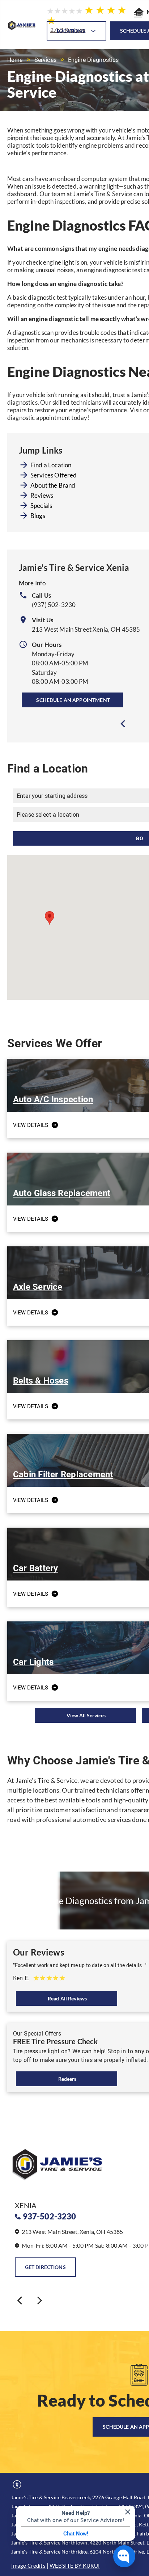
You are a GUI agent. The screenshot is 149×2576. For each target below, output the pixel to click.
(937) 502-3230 (54, 605)
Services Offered (54, 475)
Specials (41, 506)
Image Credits (28, 2566)
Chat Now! (76, 2534)
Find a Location (51, 465)
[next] (40, 2300)
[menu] (138, 15)
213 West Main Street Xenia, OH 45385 (86, 629)
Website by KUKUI (75, 2566)
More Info (32, 583)
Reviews (42, 495)
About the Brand (53, 485)
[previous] (123, 724)
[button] (50, 918)
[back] (20, 2300)
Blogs (38, 516)
